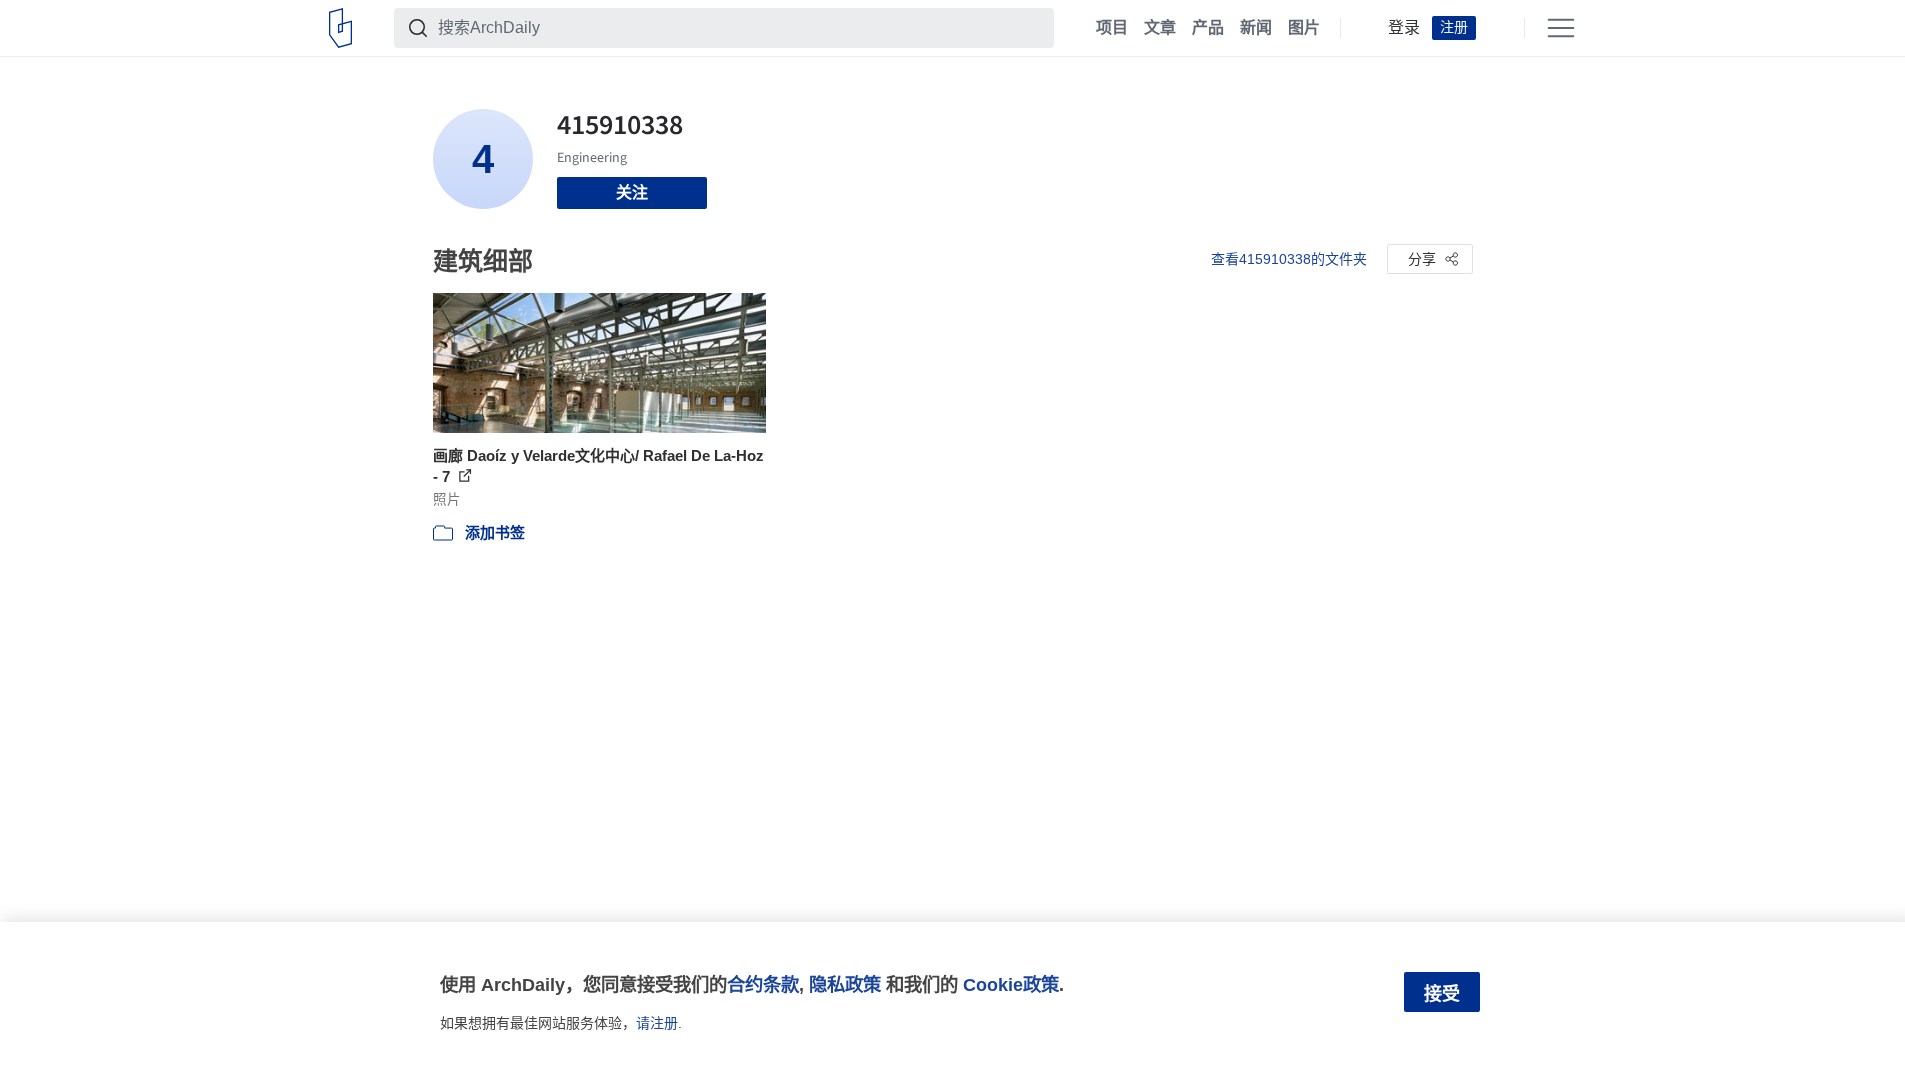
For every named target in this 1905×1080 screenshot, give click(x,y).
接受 (1442, 994)
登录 (1404, 28)
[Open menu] (1561, 28)
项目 (1112, 28)
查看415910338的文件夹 (1289, 259)
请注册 (657, 1023)
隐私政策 (845, 984)
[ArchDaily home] (340, 28)
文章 (1160, 28)
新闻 (1256, 28)
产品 (1208, 28)
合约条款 (763, 984)
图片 (1304, 28)
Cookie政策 (1011, 984)
